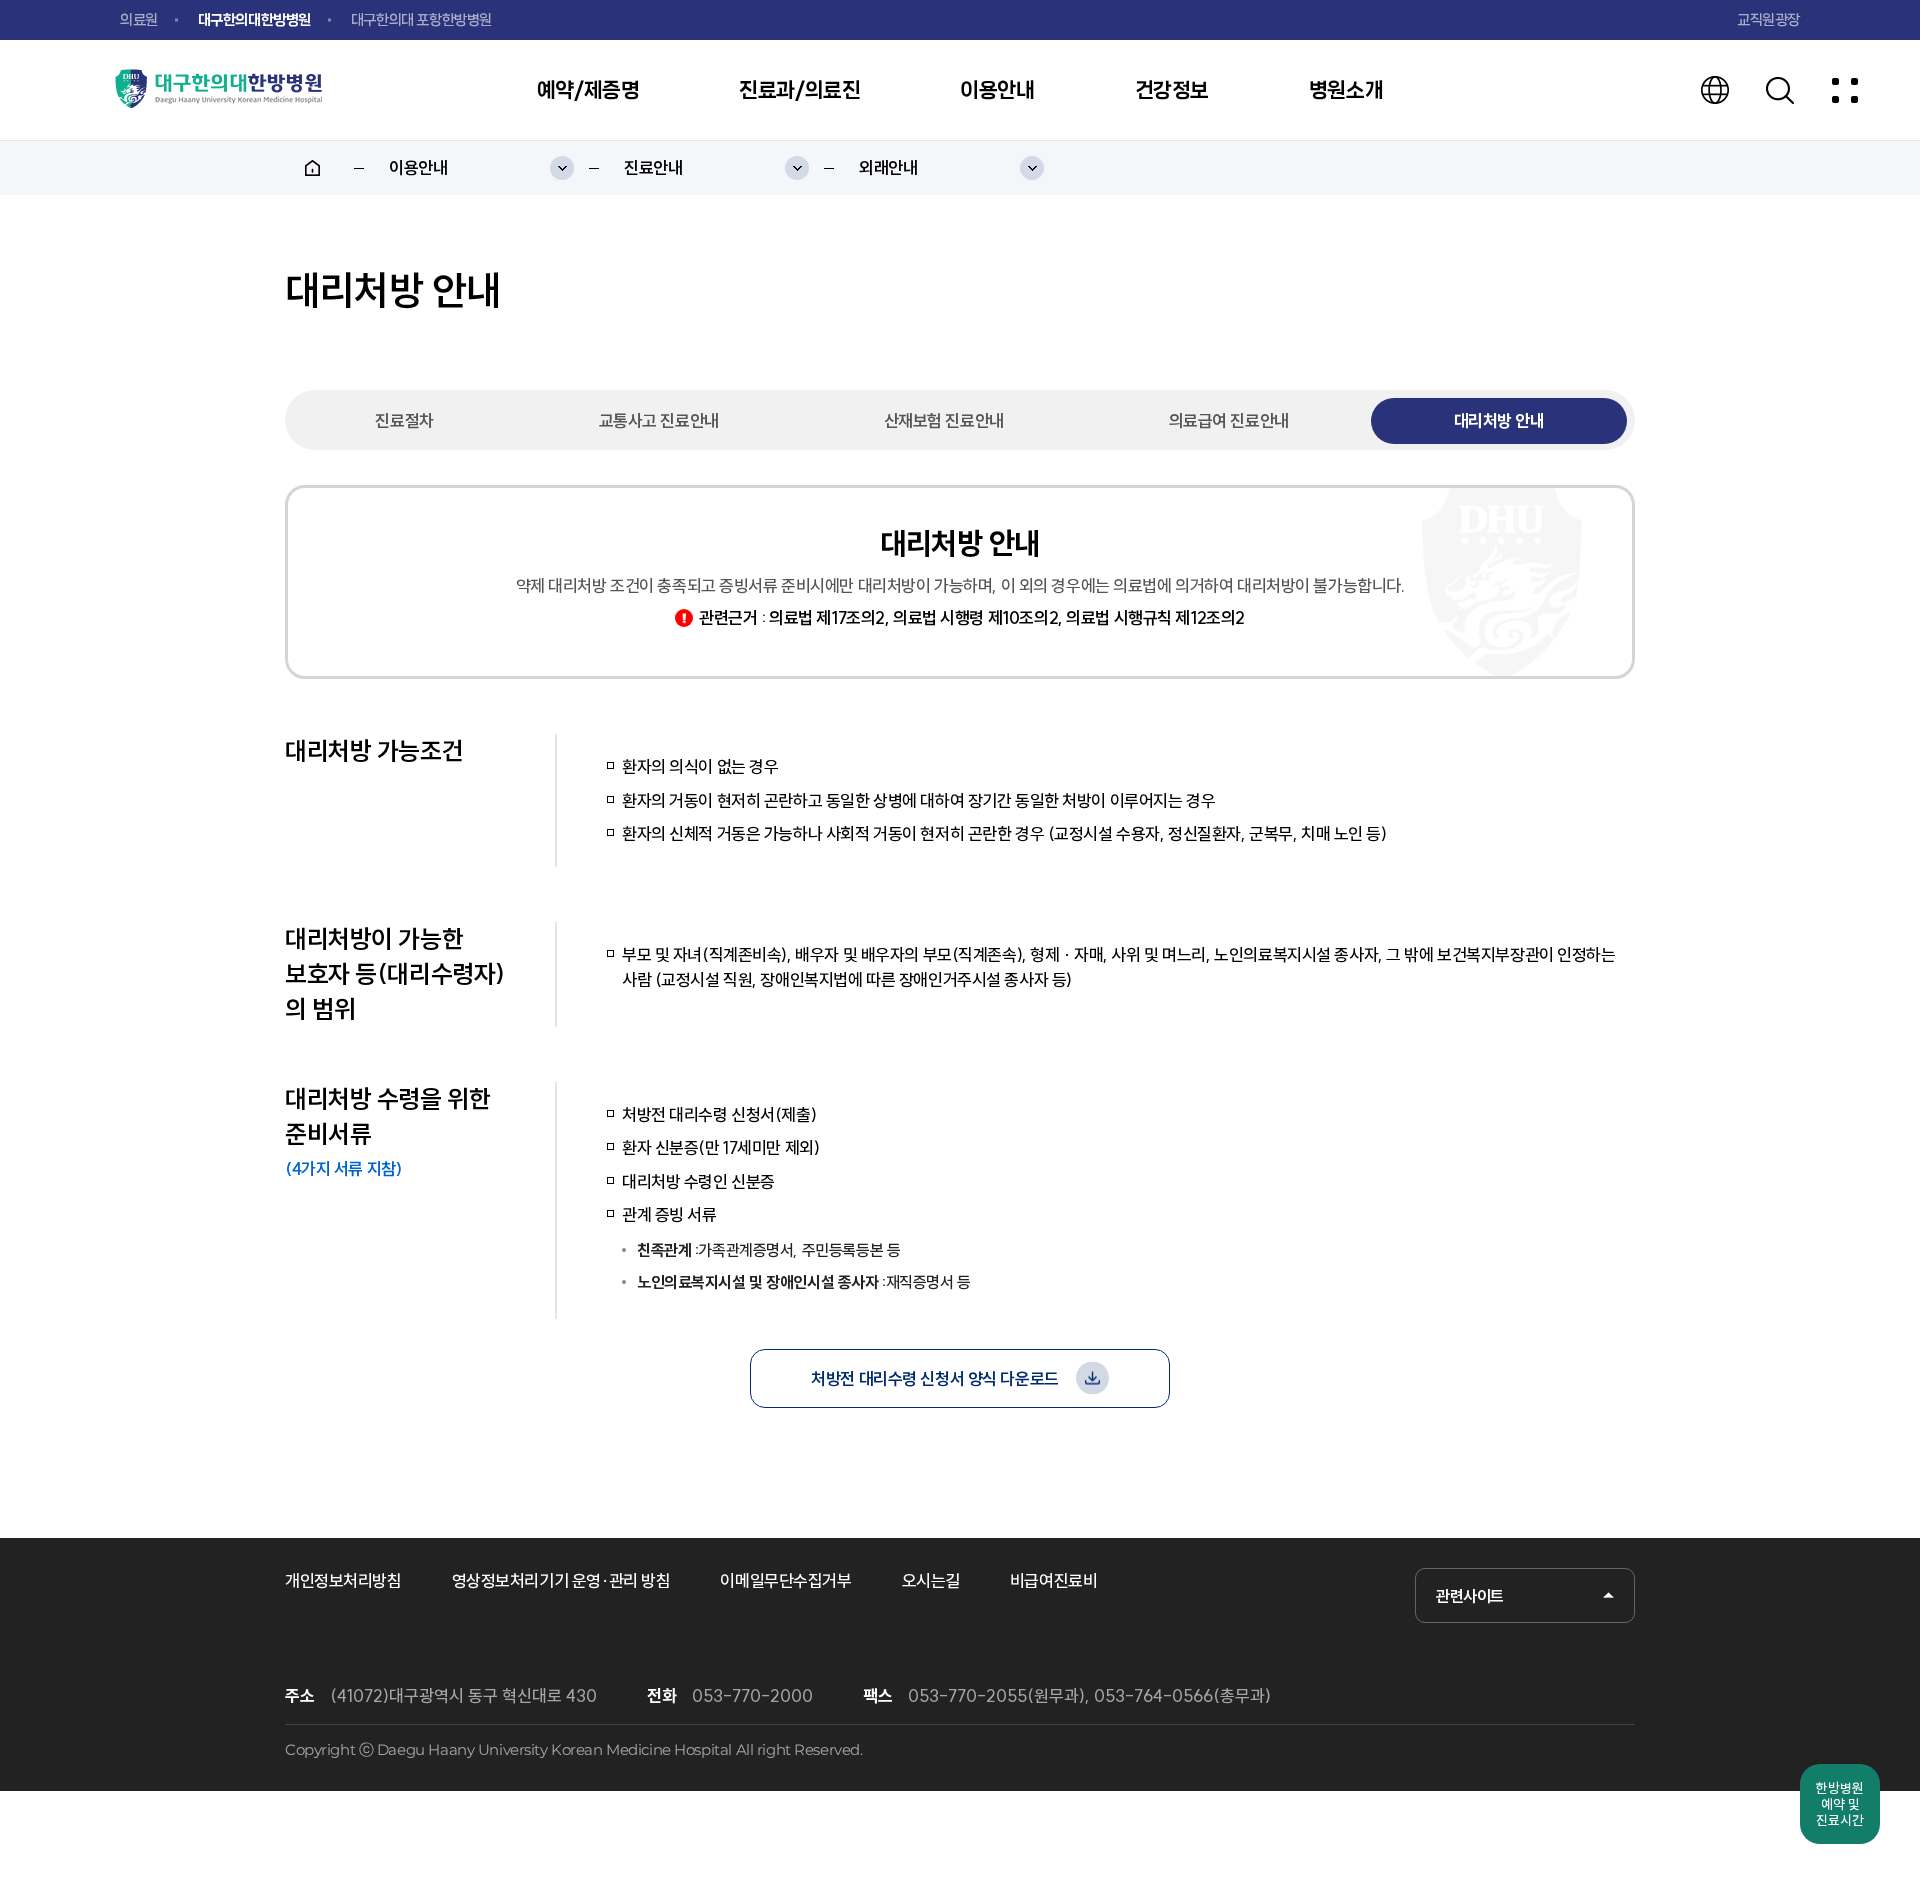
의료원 (139, 20)
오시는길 (931, 1580)
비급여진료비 (1053, 1580)
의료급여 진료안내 (1229, 420)
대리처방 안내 (1499, 420)
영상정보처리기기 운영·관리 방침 (561, 1580)
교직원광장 (1768, 20)
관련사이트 (1470, 1596)
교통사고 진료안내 (659, 420)
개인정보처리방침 (343, 1580)
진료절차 (404, 420)
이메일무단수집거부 (785, 1580)
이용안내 (418, 167)
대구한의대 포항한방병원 (421, 20)
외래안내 (888, 167)
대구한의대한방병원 (254, 20)
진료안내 (653, 167)
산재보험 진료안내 (944, 420)
